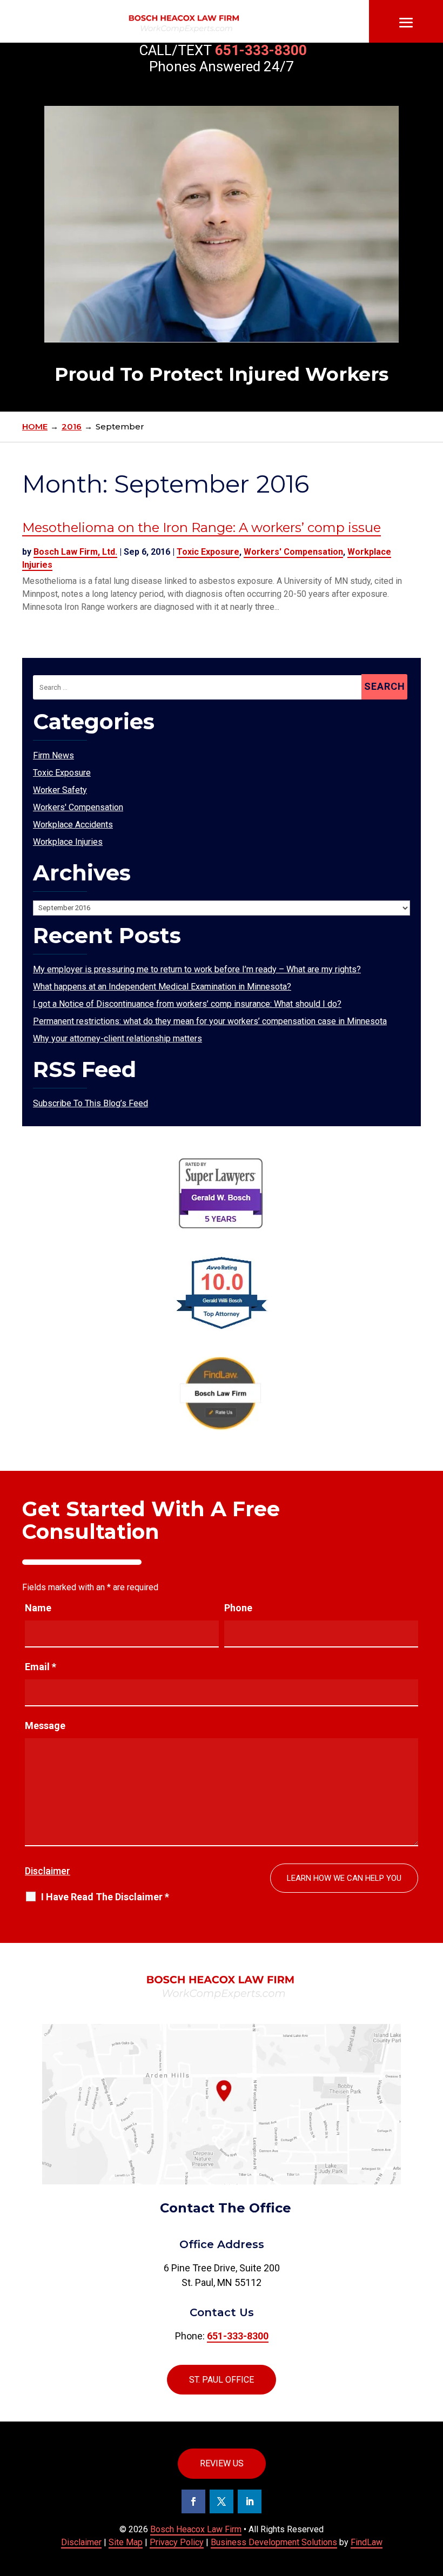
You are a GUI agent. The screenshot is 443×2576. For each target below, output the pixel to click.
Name (38, 1608)
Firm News (53, 755)
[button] (406, 23)
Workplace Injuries (68, 842)
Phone (238, 1608)
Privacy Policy (177, 2542)
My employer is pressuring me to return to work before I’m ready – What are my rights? (197, 969)
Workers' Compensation (293, 552)
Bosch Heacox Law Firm (196, 2529)
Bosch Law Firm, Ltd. (75, 552)
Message (45, 1726)
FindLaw (367, 2542)
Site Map (126, 2542)
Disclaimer (48, 1871)
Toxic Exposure (208, 552)
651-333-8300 (261, 50)
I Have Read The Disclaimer (105, 1897)
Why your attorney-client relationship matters (118, 1038)
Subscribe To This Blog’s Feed (90, 1103)
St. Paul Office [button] (222, 2380)
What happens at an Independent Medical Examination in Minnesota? (162, 987)
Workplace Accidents (73, 825)
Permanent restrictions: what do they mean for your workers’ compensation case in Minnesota (210, 1021)
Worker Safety (60, 790)
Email (41, 1667)
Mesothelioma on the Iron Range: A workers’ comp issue (202, 527)
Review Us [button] (222, 2463)
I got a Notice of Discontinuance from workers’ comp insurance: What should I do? (187, 1004)
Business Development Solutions (274, 2542)
